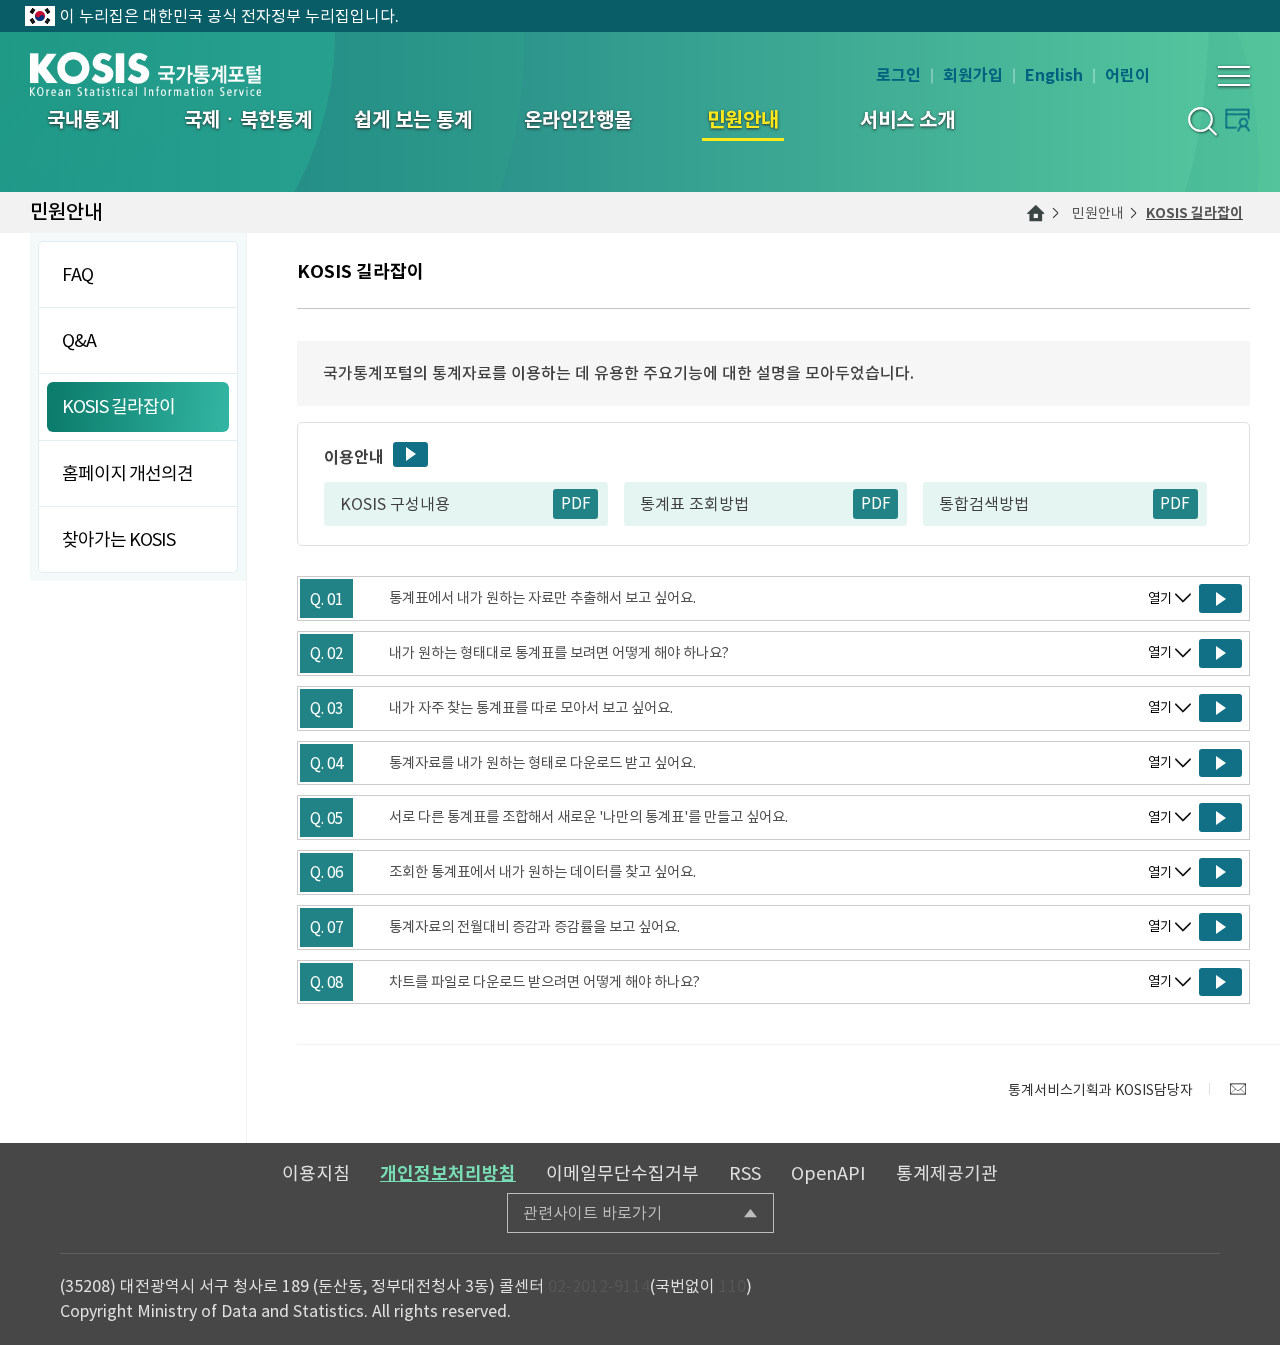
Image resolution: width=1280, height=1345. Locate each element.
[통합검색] (1201, 120)
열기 (1160, 598)
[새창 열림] (1220, 598)
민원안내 (1098, 213)
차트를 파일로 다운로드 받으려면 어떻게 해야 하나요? (544, 982)
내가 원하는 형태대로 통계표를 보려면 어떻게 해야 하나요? (559, 653)
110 (732, 1286)
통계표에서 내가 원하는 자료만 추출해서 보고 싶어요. (542, 598)
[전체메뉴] (1234, 76)
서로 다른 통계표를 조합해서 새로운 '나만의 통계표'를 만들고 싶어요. (588, 817)
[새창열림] (1238, 1089)
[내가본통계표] (1237, 119)
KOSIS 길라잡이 (1194, 213)
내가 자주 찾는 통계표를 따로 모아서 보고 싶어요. (531, 708)
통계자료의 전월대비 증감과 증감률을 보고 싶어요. (534, 927)
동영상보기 (410, 454)
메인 (1036, 213)
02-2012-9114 (599, 1286)
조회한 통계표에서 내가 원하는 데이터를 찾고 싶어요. (542, 872)
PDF (576, 503)
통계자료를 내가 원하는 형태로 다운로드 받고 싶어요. (542, 763)
